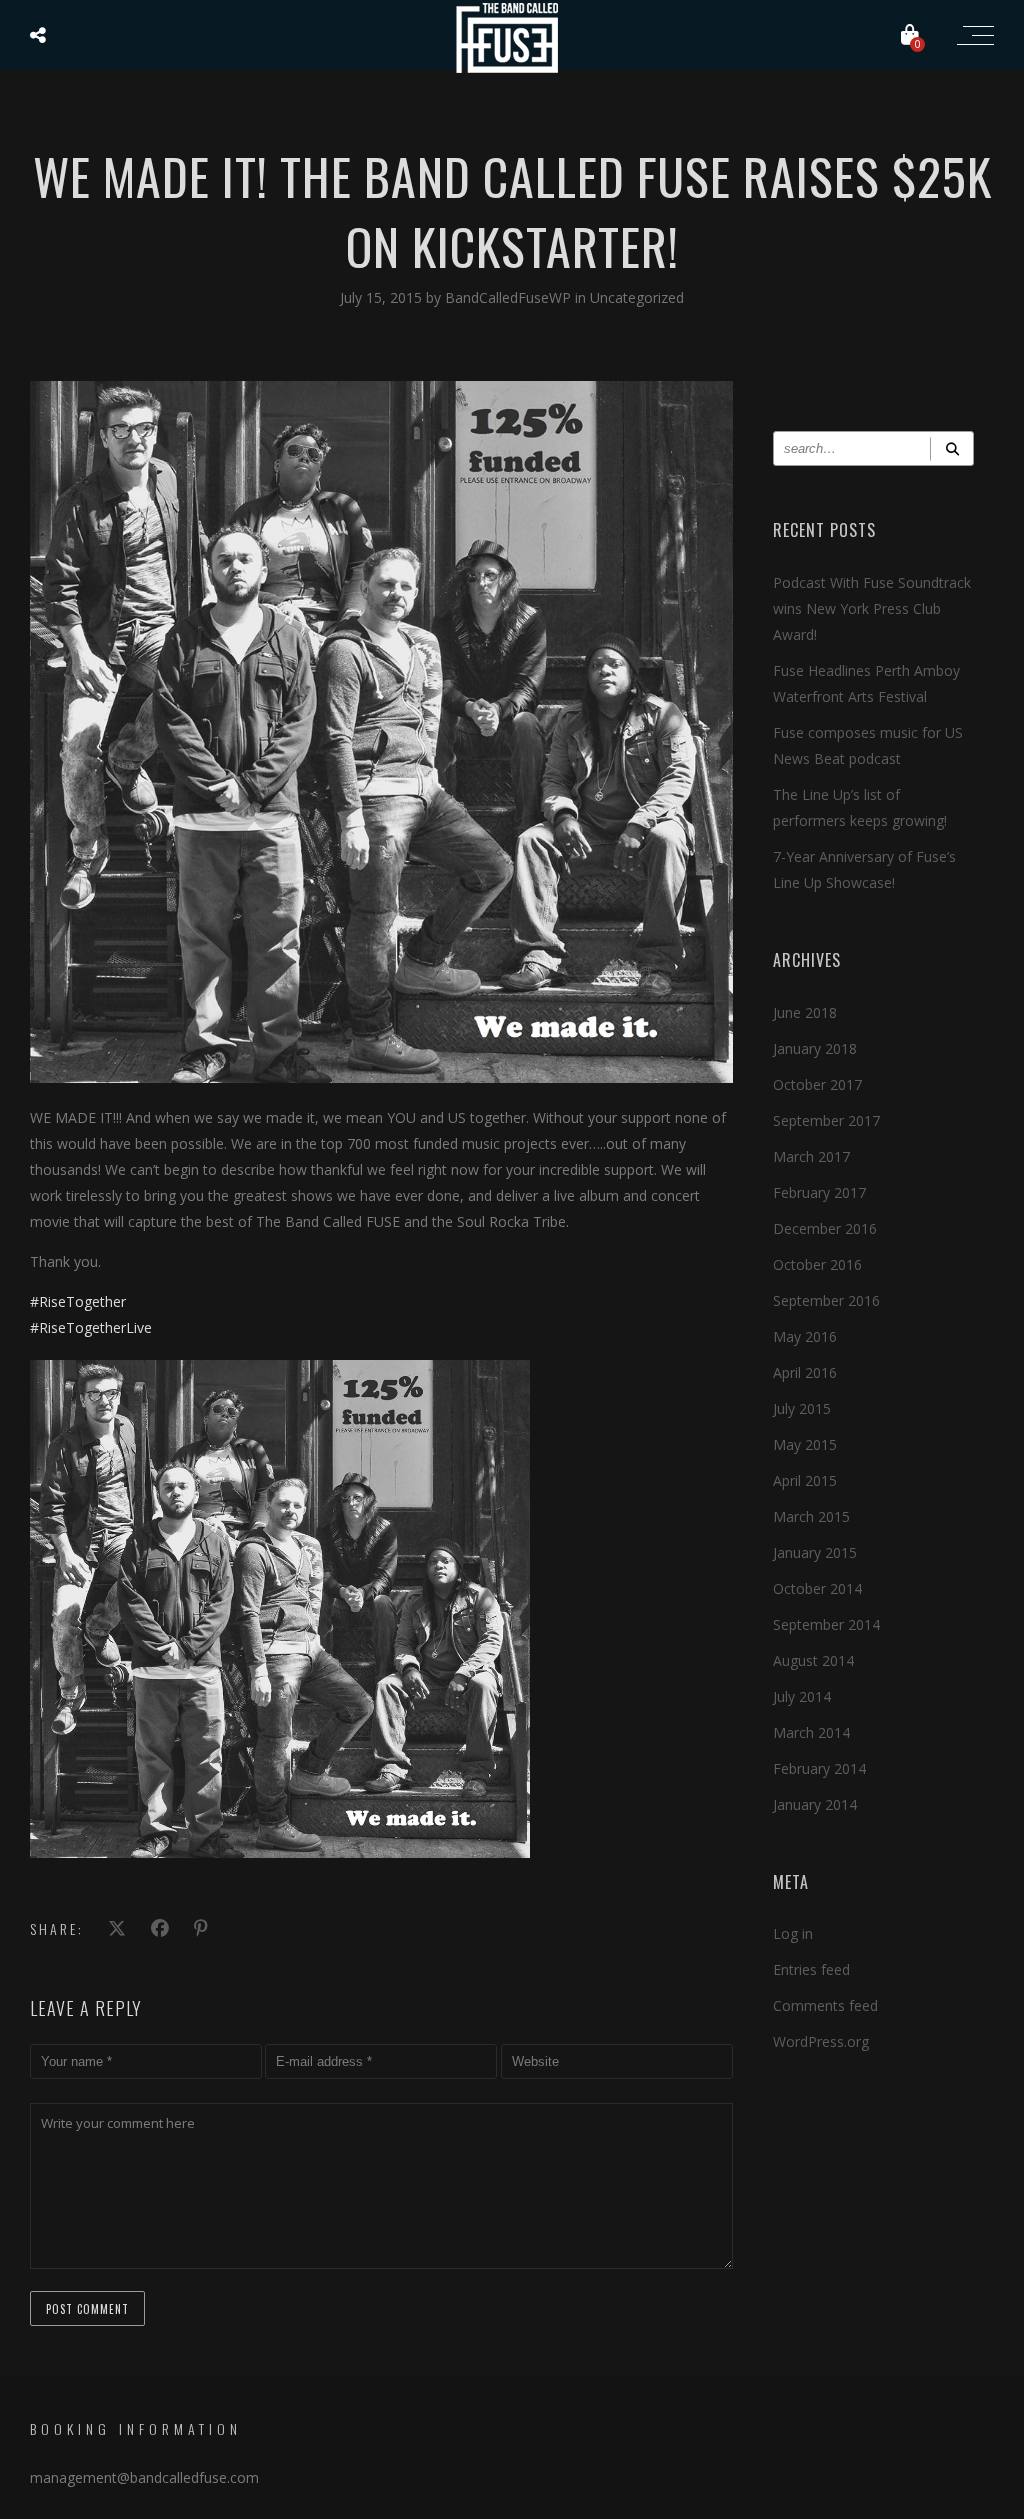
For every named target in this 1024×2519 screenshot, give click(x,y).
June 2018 (805, 1012)
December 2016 (825, 1228)
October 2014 (817, 1588)
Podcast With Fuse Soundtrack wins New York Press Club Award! (872, 608)
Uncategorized (637, 297)
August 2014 (813, 1660)
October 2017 (817, 1084)
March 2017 (811, 1156)
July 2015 (802, 1408)
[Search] (952, 448)
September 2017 (826, 1120)
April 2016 (805, 1372)
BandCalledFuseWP (510, 297)
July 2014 (802, 1696)
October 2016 (817, 1264)
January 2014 (815, 1804)
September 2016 (826, 1300)
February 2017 (819, 1192)
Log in (793, 1933)
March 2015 (811, 1516)
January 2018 (815, 1048)
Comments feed (825, 2005)
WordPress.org (821, 2041)
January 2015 (815, 1552)
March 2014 (811, 1732)
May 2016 (805, 1336)
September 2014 (826, 1624)
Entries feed (811, 1969)
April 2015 (805, 1480)
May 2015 (805, 1444)
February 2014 (819, 1768)
